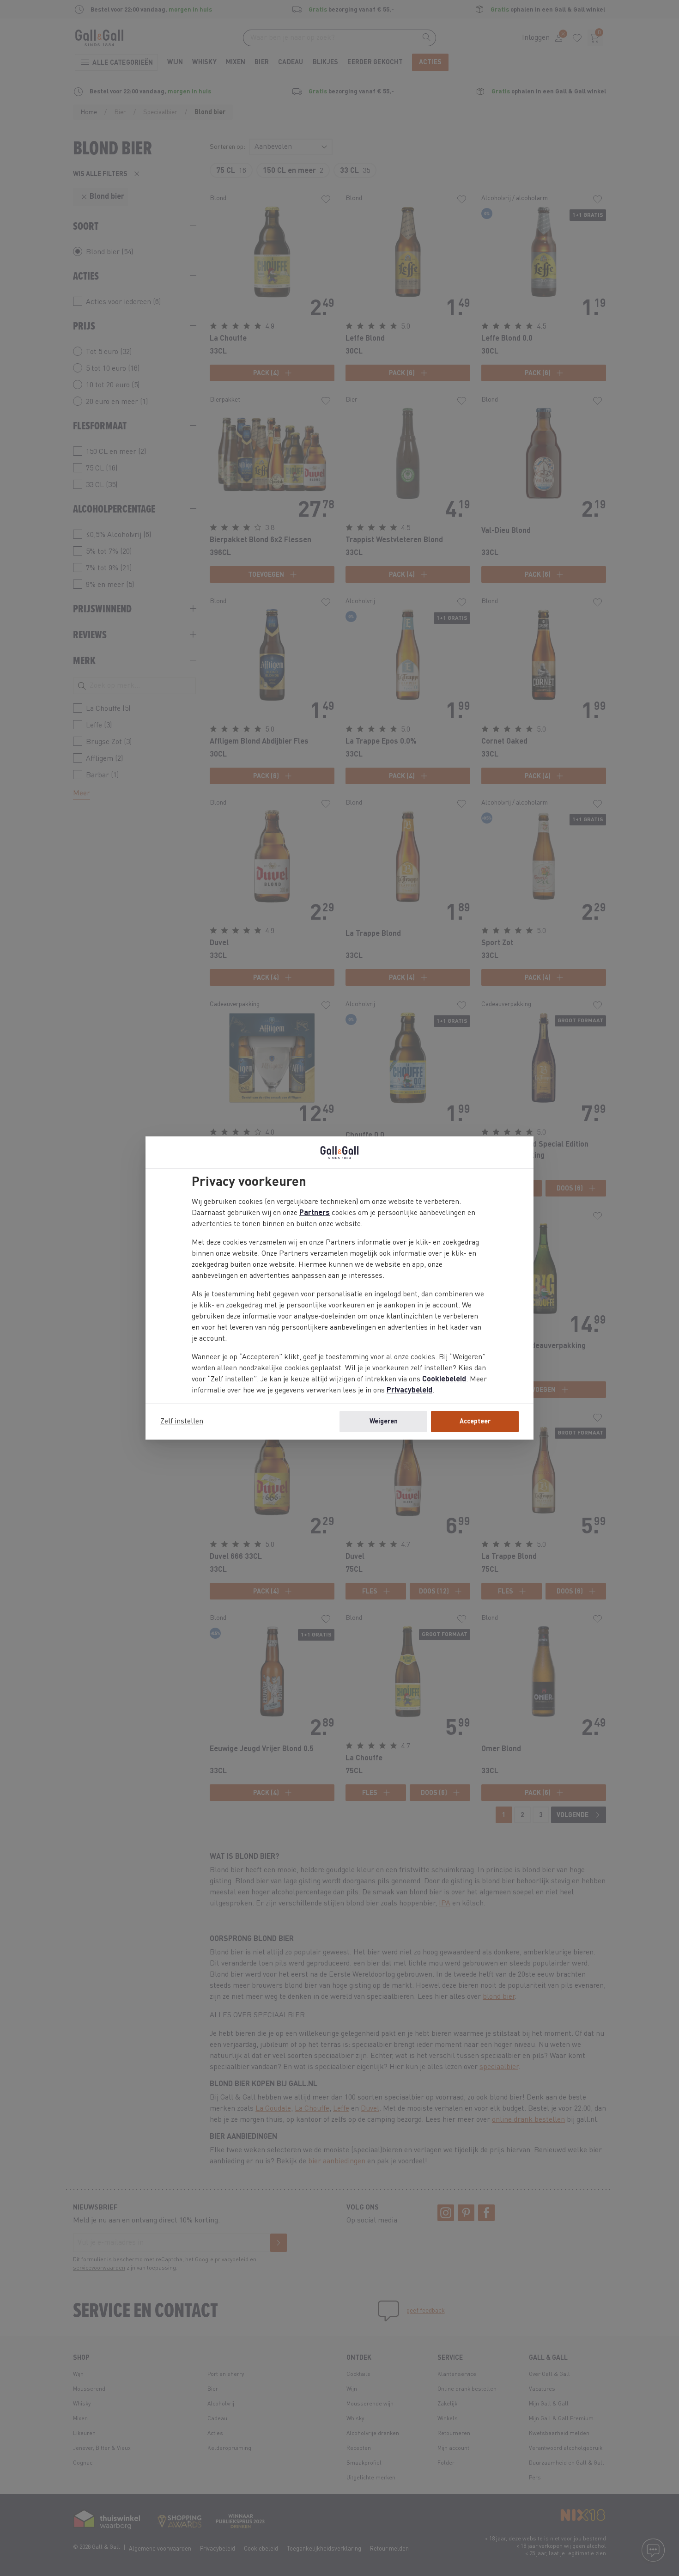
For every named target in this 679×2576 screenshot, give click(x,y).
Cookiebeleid (444, 1380)
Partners (315, 1213)
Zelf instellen (182, 1422)
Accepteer (475, 1422)
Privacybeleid (409, 1391)
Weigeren (384, 1422)
